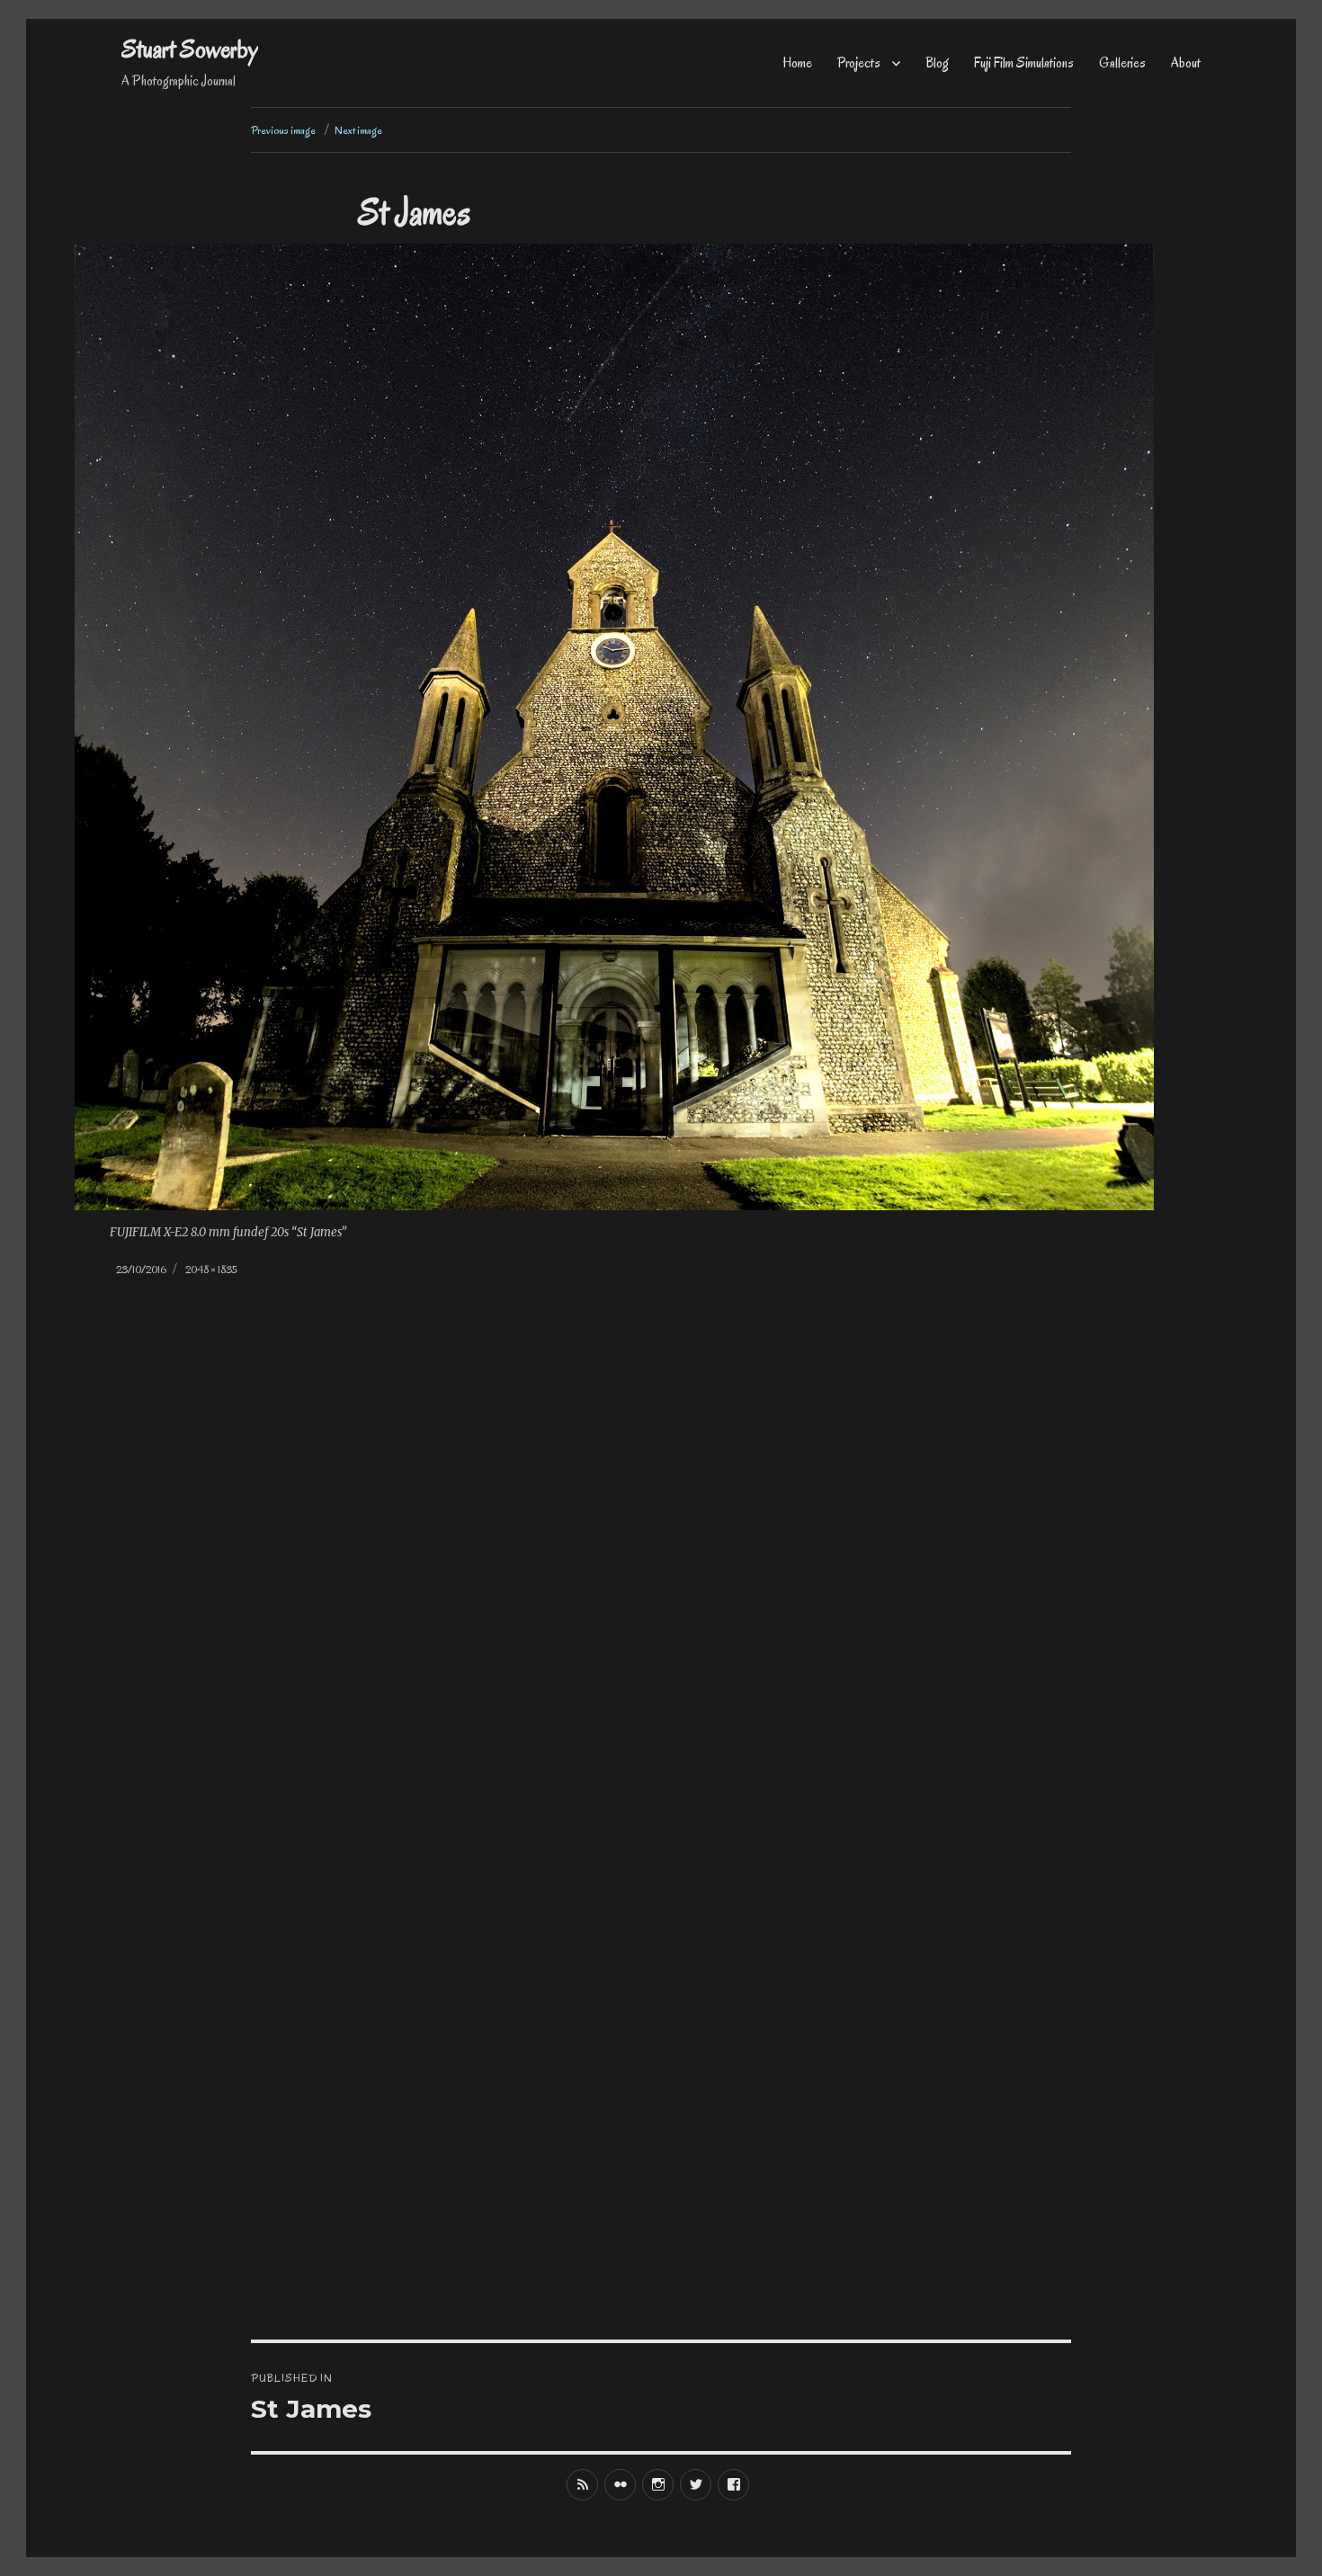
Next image (358, 130)
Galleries (1122, 63)
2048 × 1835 (211, 1269)
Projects (859, 63)
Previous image (283, 130)
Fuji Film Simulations (1024, 63)
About (1186, 63)
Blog (937, 63)
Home (797, 63)
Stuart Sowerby (190, 49)
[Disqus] (661, 1604)
